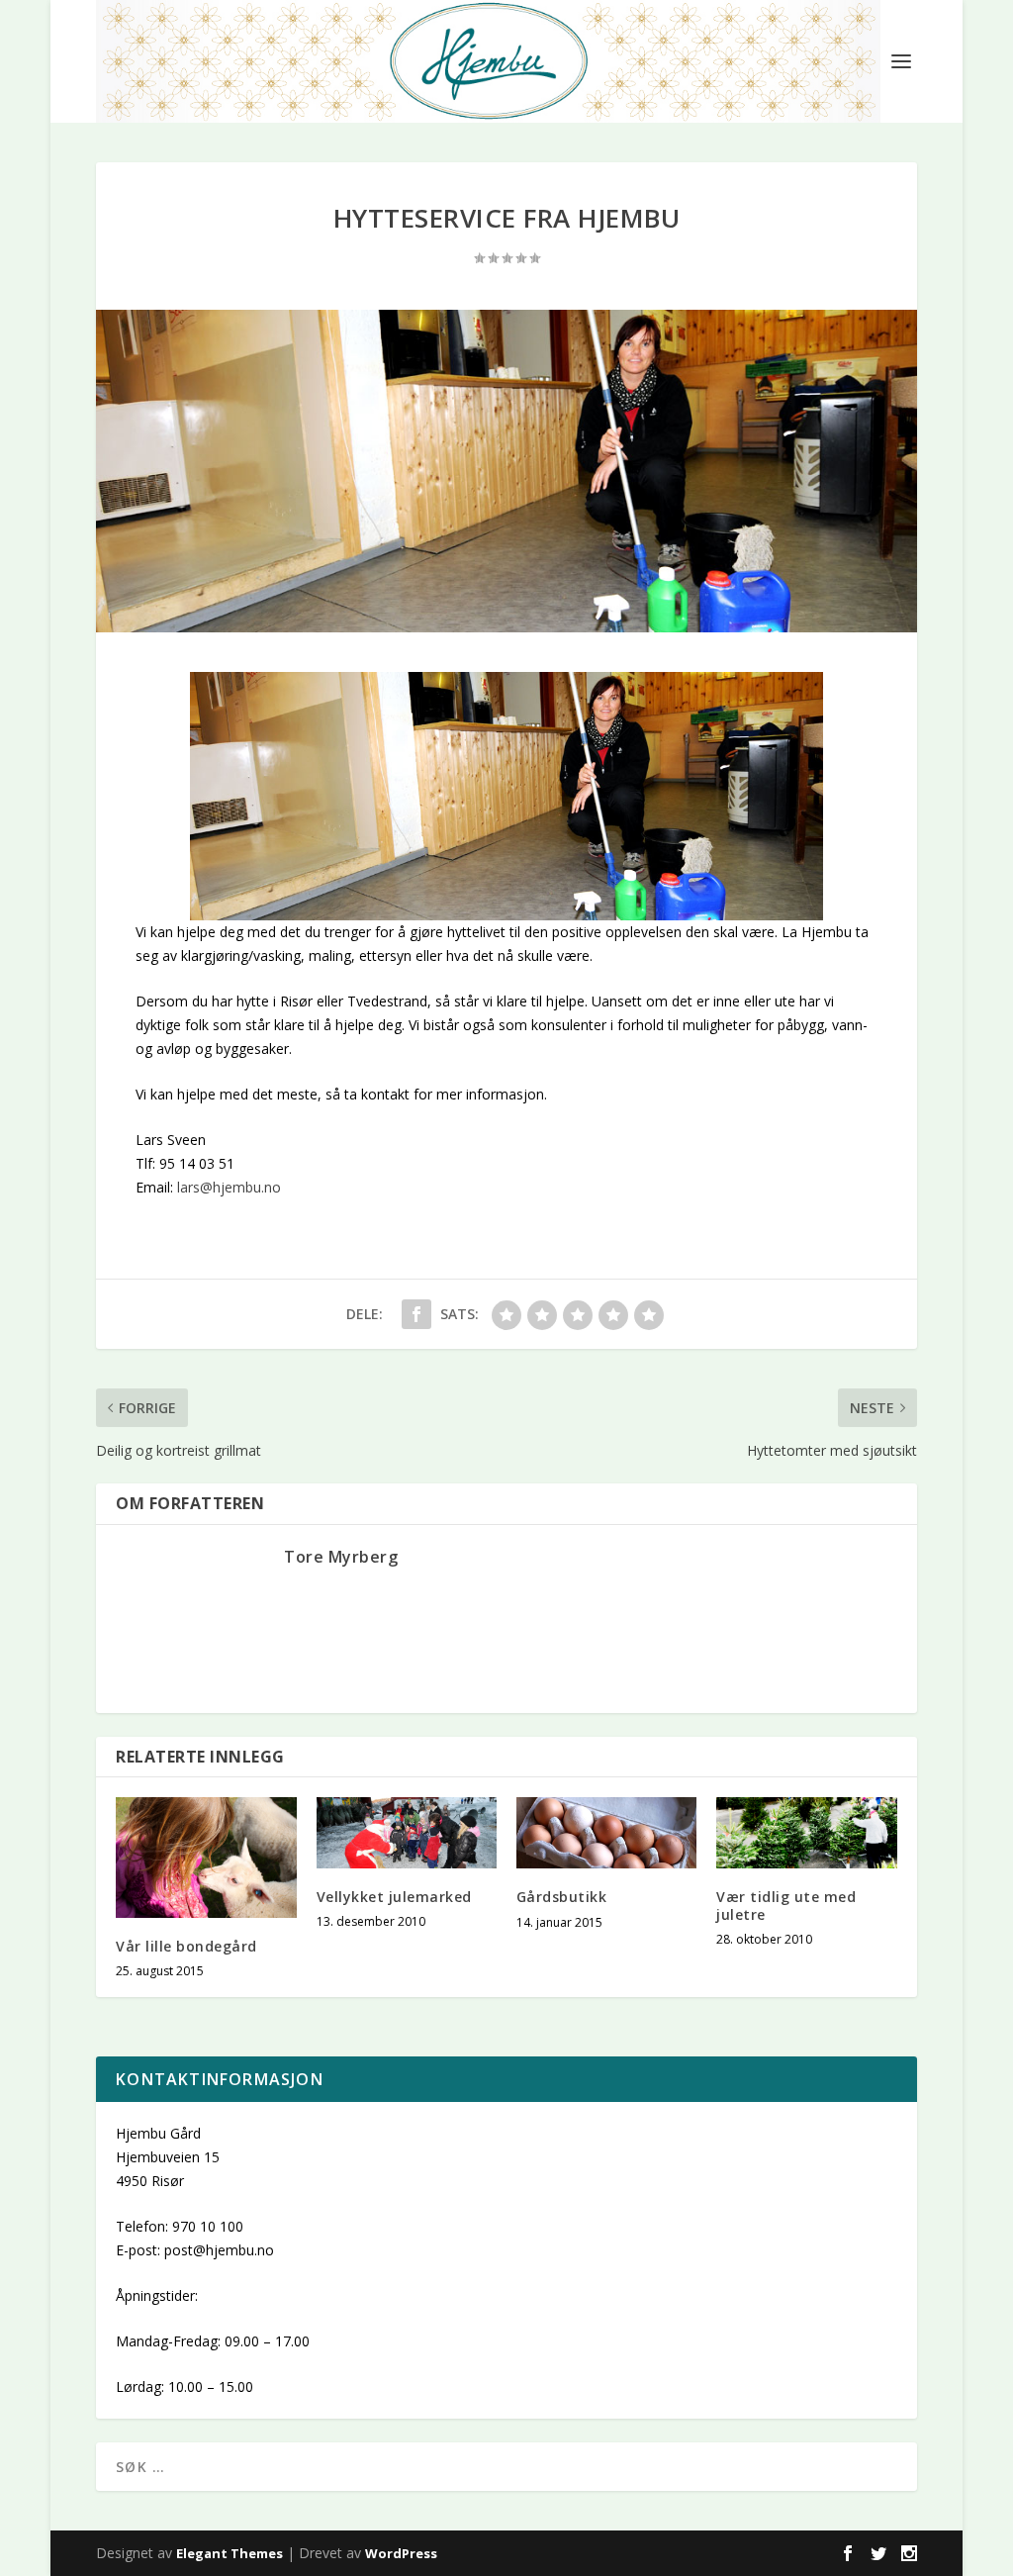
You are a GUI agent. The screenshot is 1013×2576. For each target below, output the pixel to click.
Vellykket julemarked (394, 1897)
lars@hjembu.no (229, 1187)
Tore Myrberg (341, 1557)
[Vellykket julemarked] (407, 1833)
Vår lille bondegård (186, 1946)
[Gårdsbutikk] (606, 1833)
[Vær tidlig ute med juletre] (806, 1833)
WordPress (401, 2553)
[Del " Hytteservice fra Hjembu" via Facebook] (416, 1314)
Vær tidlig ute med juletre (786, 1906)
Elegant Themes (230, 2553)
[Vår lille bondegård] (206, 1858)
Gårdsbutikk (562, 1897)
